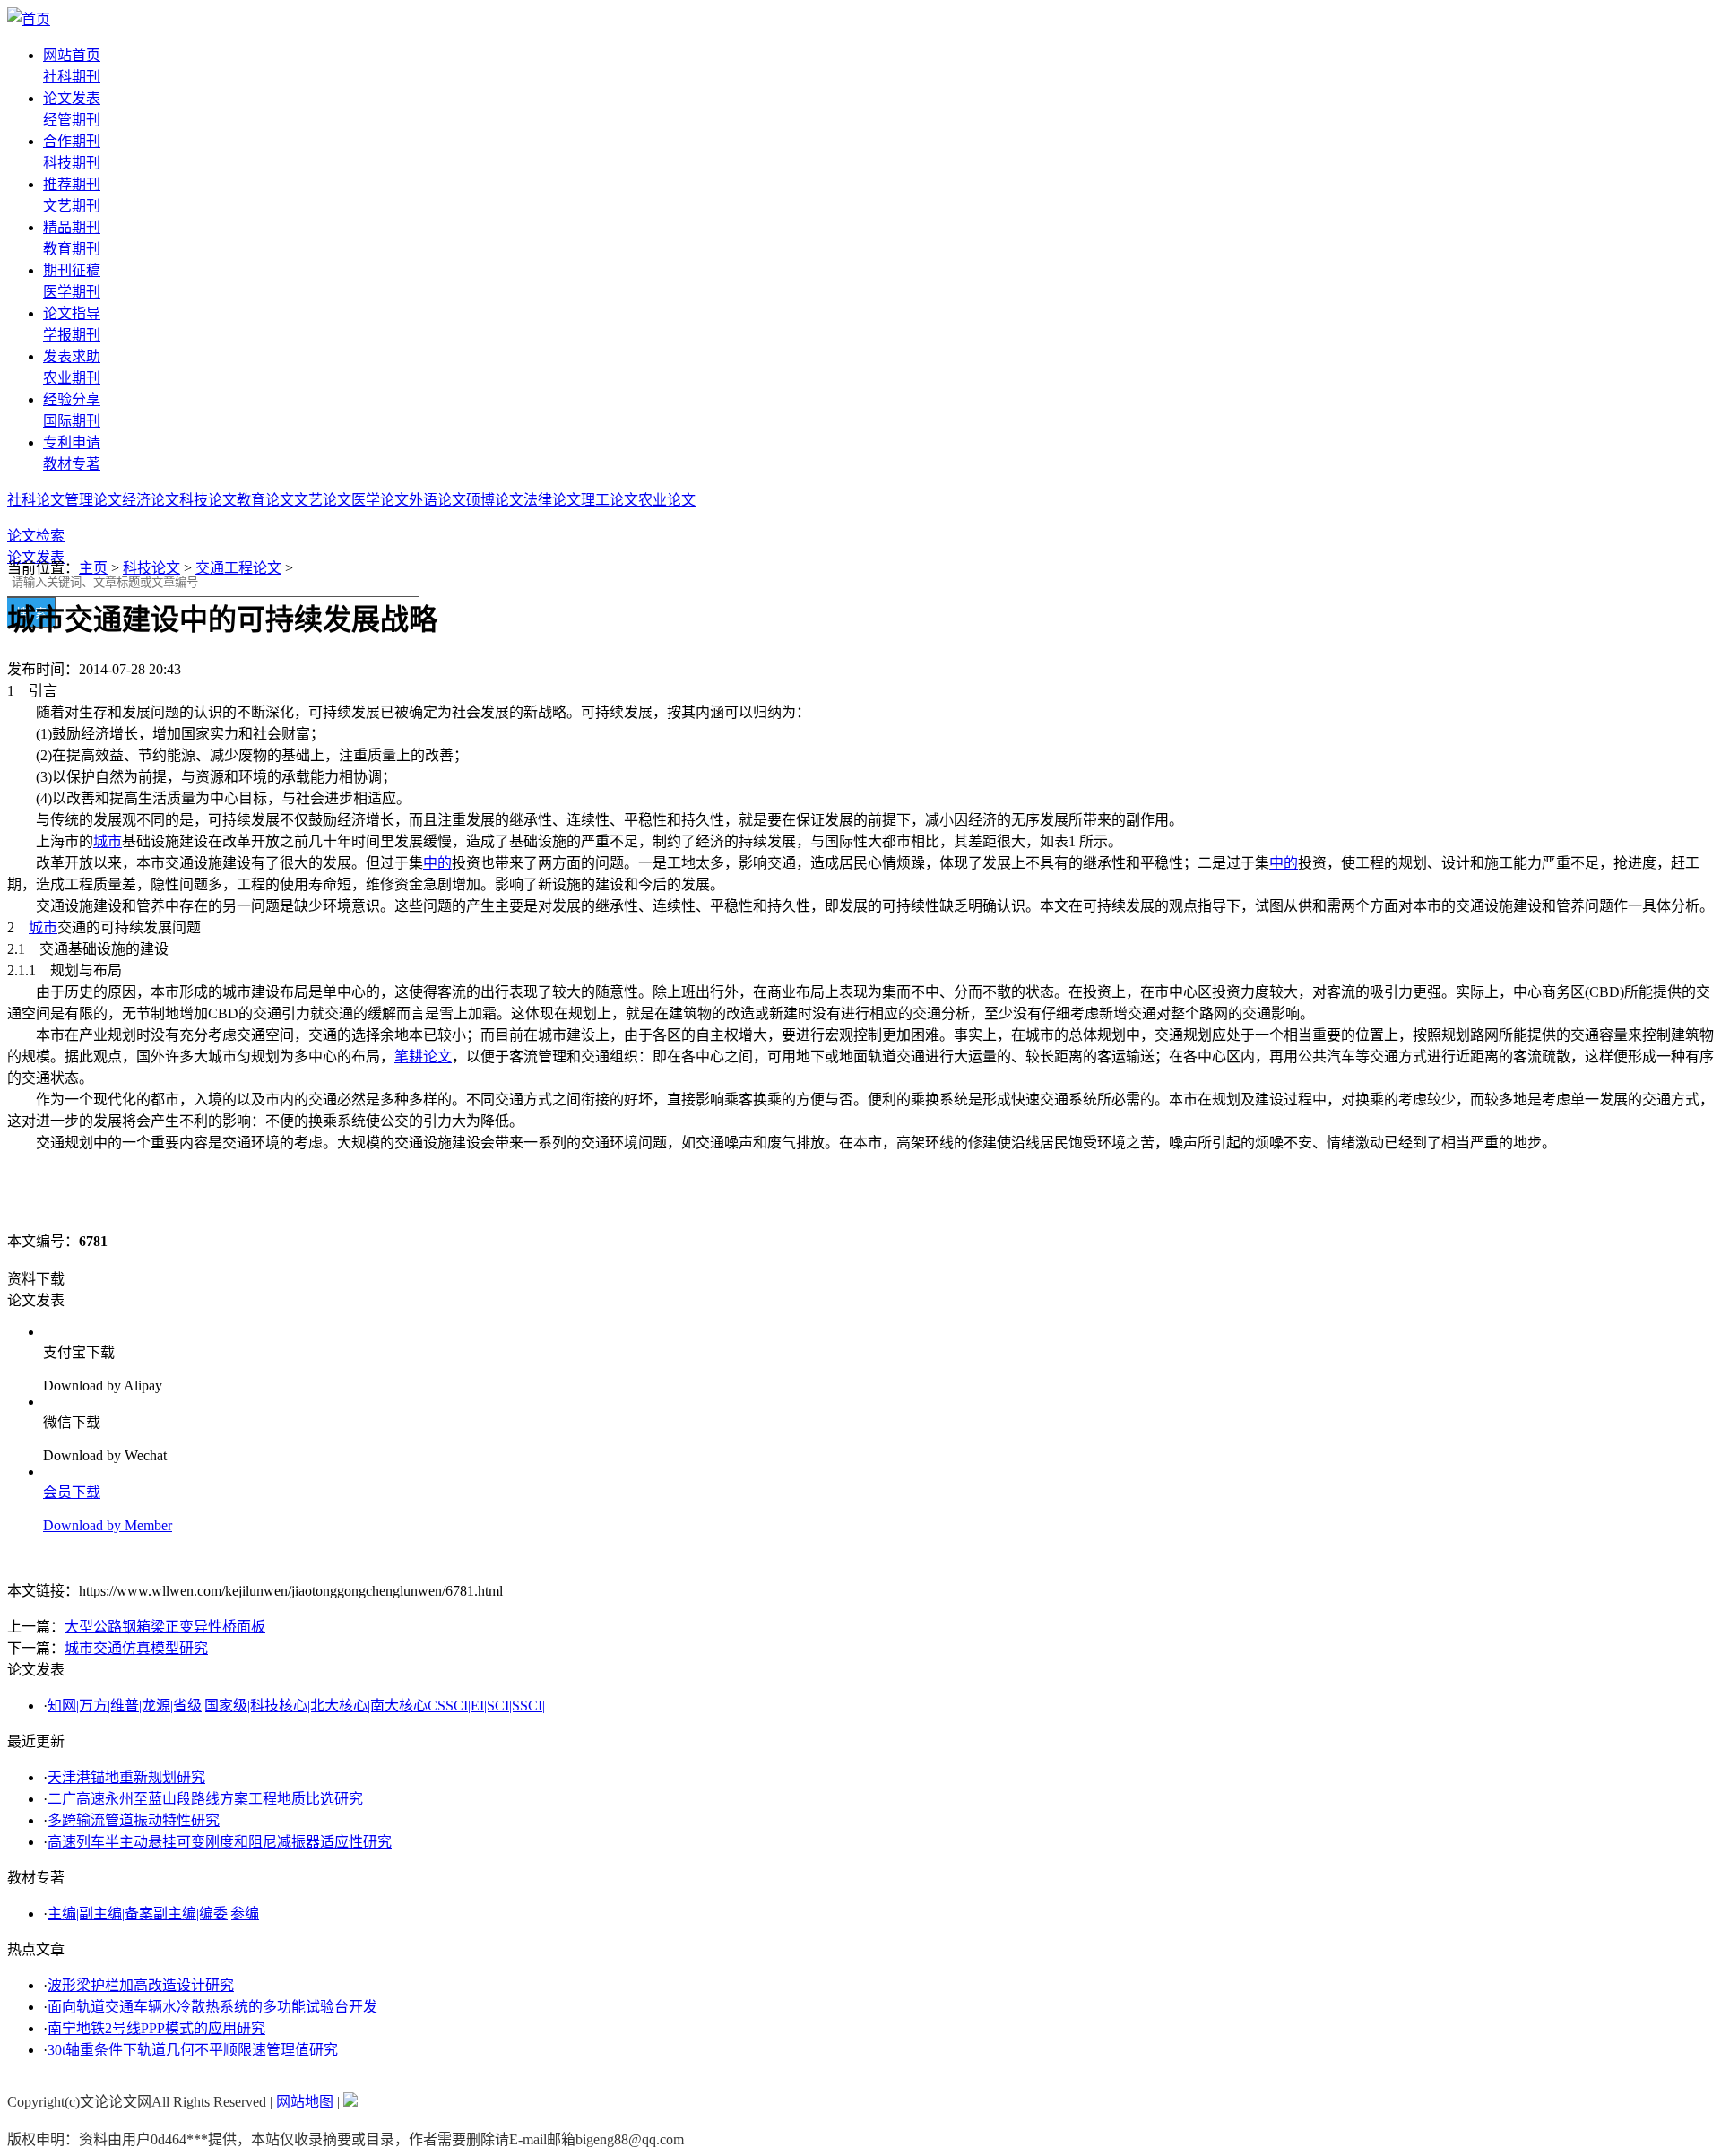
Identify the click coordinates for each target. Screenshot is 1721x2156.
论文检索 (36, 536)
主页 (93, 568)
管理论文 (93, 500)
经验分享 (72, 399)
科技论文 (208, 500)
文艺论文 (323, 500)
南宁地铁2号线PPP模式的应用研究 (156, 2028)
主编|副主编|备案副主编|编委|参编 (153, 1914)
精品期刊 (72, 227)
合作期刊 (72, 141)
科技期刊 (72, 163)
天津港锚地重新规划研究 (126, 1777)
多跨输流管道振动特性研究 (134, 1820)
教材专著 (72, 464)
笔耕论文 (423, 1056)
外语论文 (437, 500)
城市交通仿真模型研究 (136, 1648)
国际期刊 (72, 421)
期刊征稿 (72, 270)
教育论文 (265, 500)
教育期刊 (72, 249)
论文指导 (72, 313)
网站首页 (72, 55)
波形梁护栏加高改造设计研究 (141, 1985)
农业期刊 (72, 378)
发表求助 (72, 356)
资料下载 (36, 1279)
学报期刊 (72, 335)
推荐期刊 (72, 184)
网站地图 (305, 2102)
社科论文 (36, 500)
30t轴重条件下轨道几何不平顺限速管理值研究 (193, 2050)
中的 (437, 863)
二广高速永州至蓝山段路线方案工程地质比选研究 (205, 1799)
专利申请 (72, 442)
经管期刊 (72, 120)
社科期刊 (72, 77)
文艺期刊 (72, 206)
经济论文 (151, 500)
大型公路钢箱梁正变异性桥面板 (165, 1627)
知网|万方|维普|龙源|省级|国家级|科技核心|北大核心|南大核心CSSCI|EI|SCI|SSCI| (296, 1706)
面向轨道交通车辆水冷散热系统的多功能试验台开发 (212, 2007)
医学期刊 (72, 292)
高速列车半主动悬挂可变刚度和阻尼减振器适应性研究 (220, 1842)
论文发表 (72, 98)
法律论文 (552, 500)
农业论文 (667, 500)
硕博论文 (495, 500)
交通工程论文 (238, 568)
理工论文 (610, 500)
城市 (108, 841)
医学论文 (380, 500)
